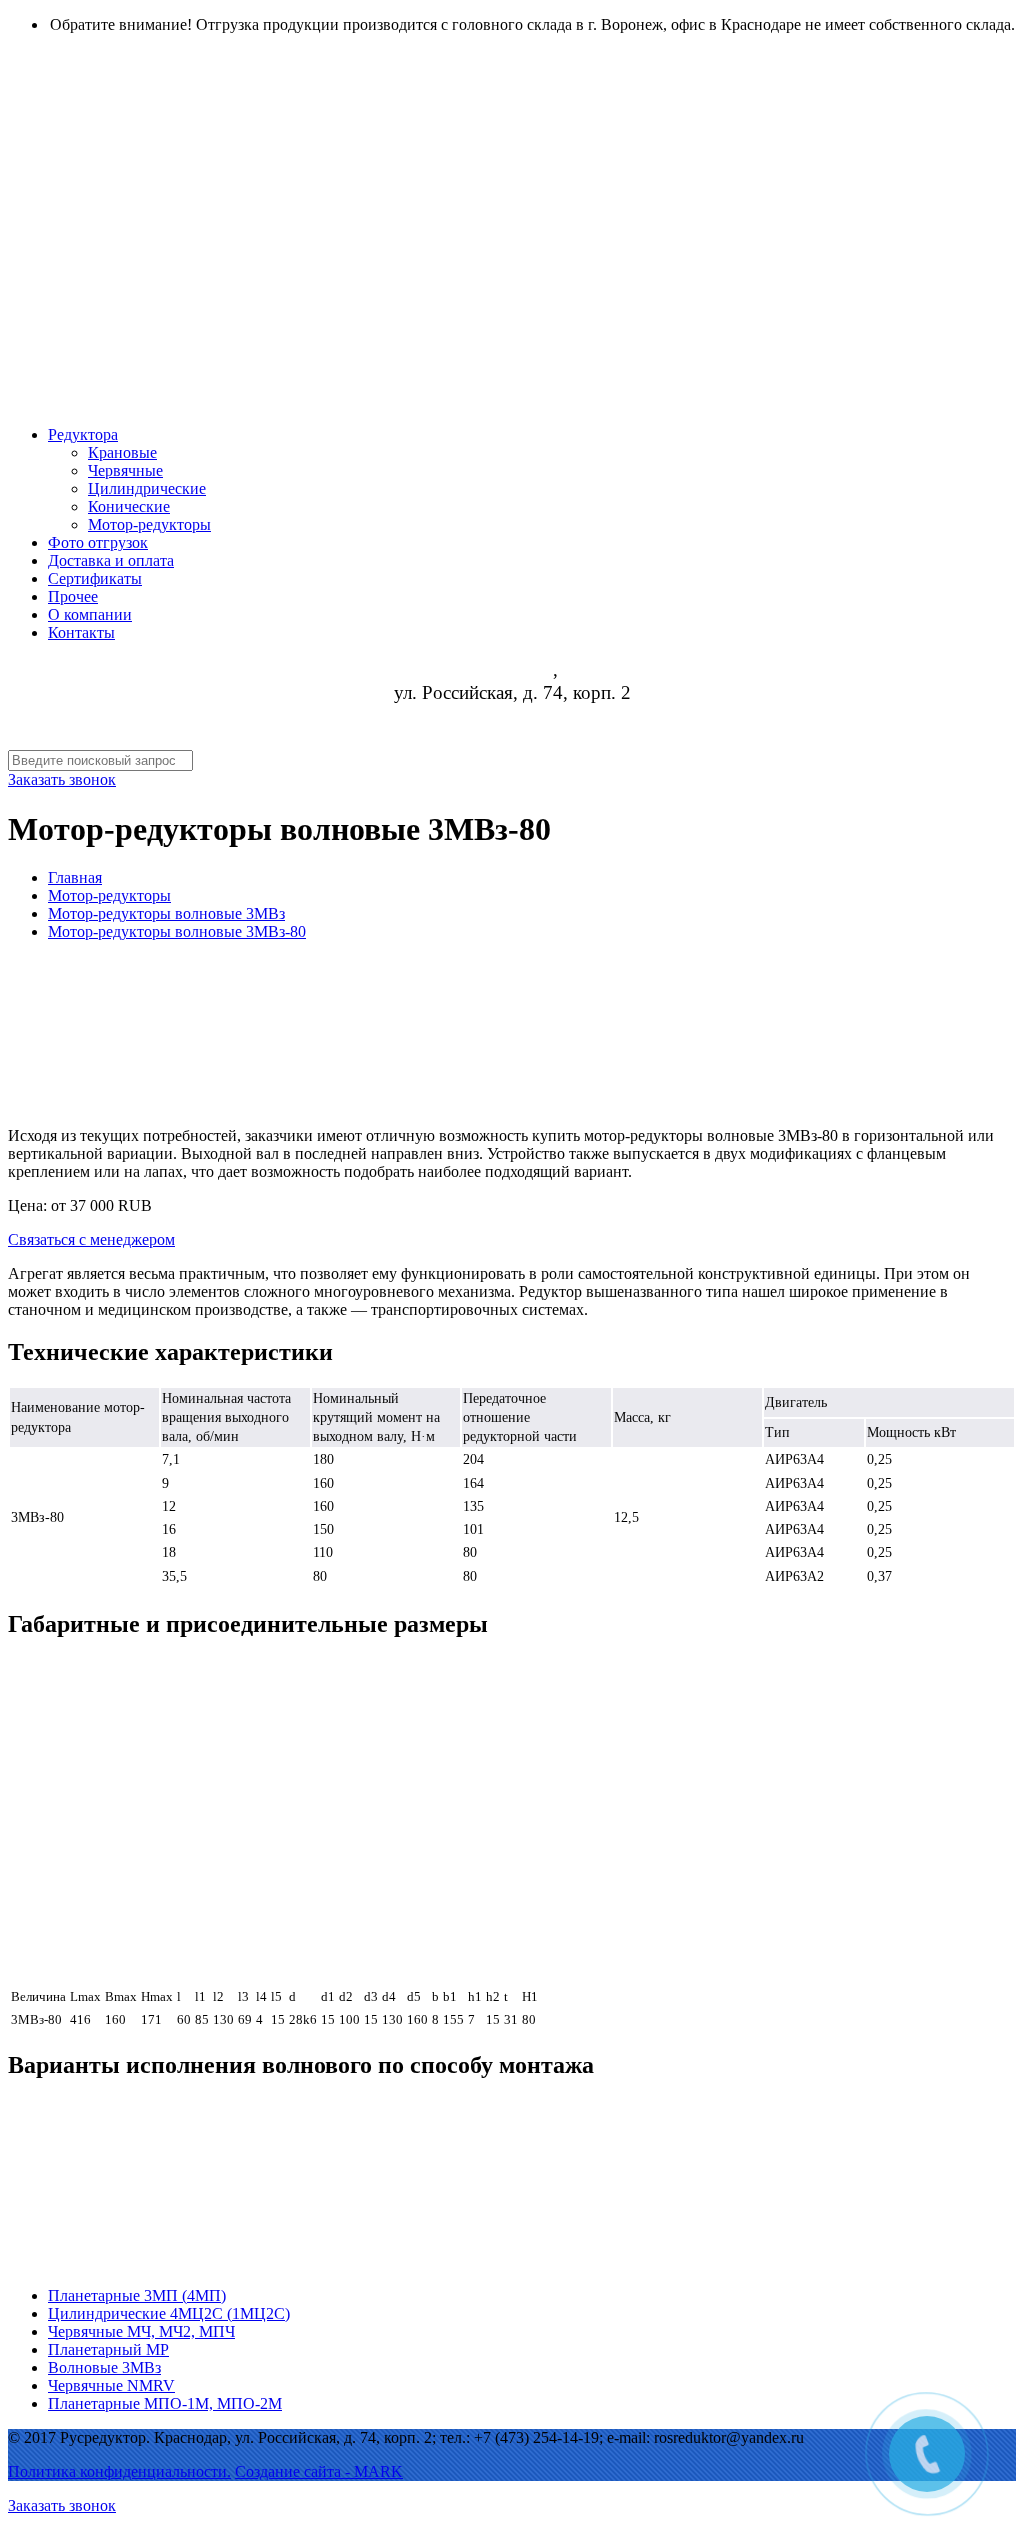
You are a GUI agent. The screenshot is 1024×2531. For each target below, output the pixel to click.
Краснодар (510, 670)
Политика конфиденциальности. (119, 2471)
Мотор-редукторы (109, 895)
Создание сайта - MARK (319, 2471)
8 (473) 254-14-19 (512, 715)
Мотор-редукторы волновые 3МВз (166, 913)
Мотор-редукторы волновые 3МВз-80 (177, 931)
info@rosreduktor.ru (512, 738)
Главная (75, 877)
